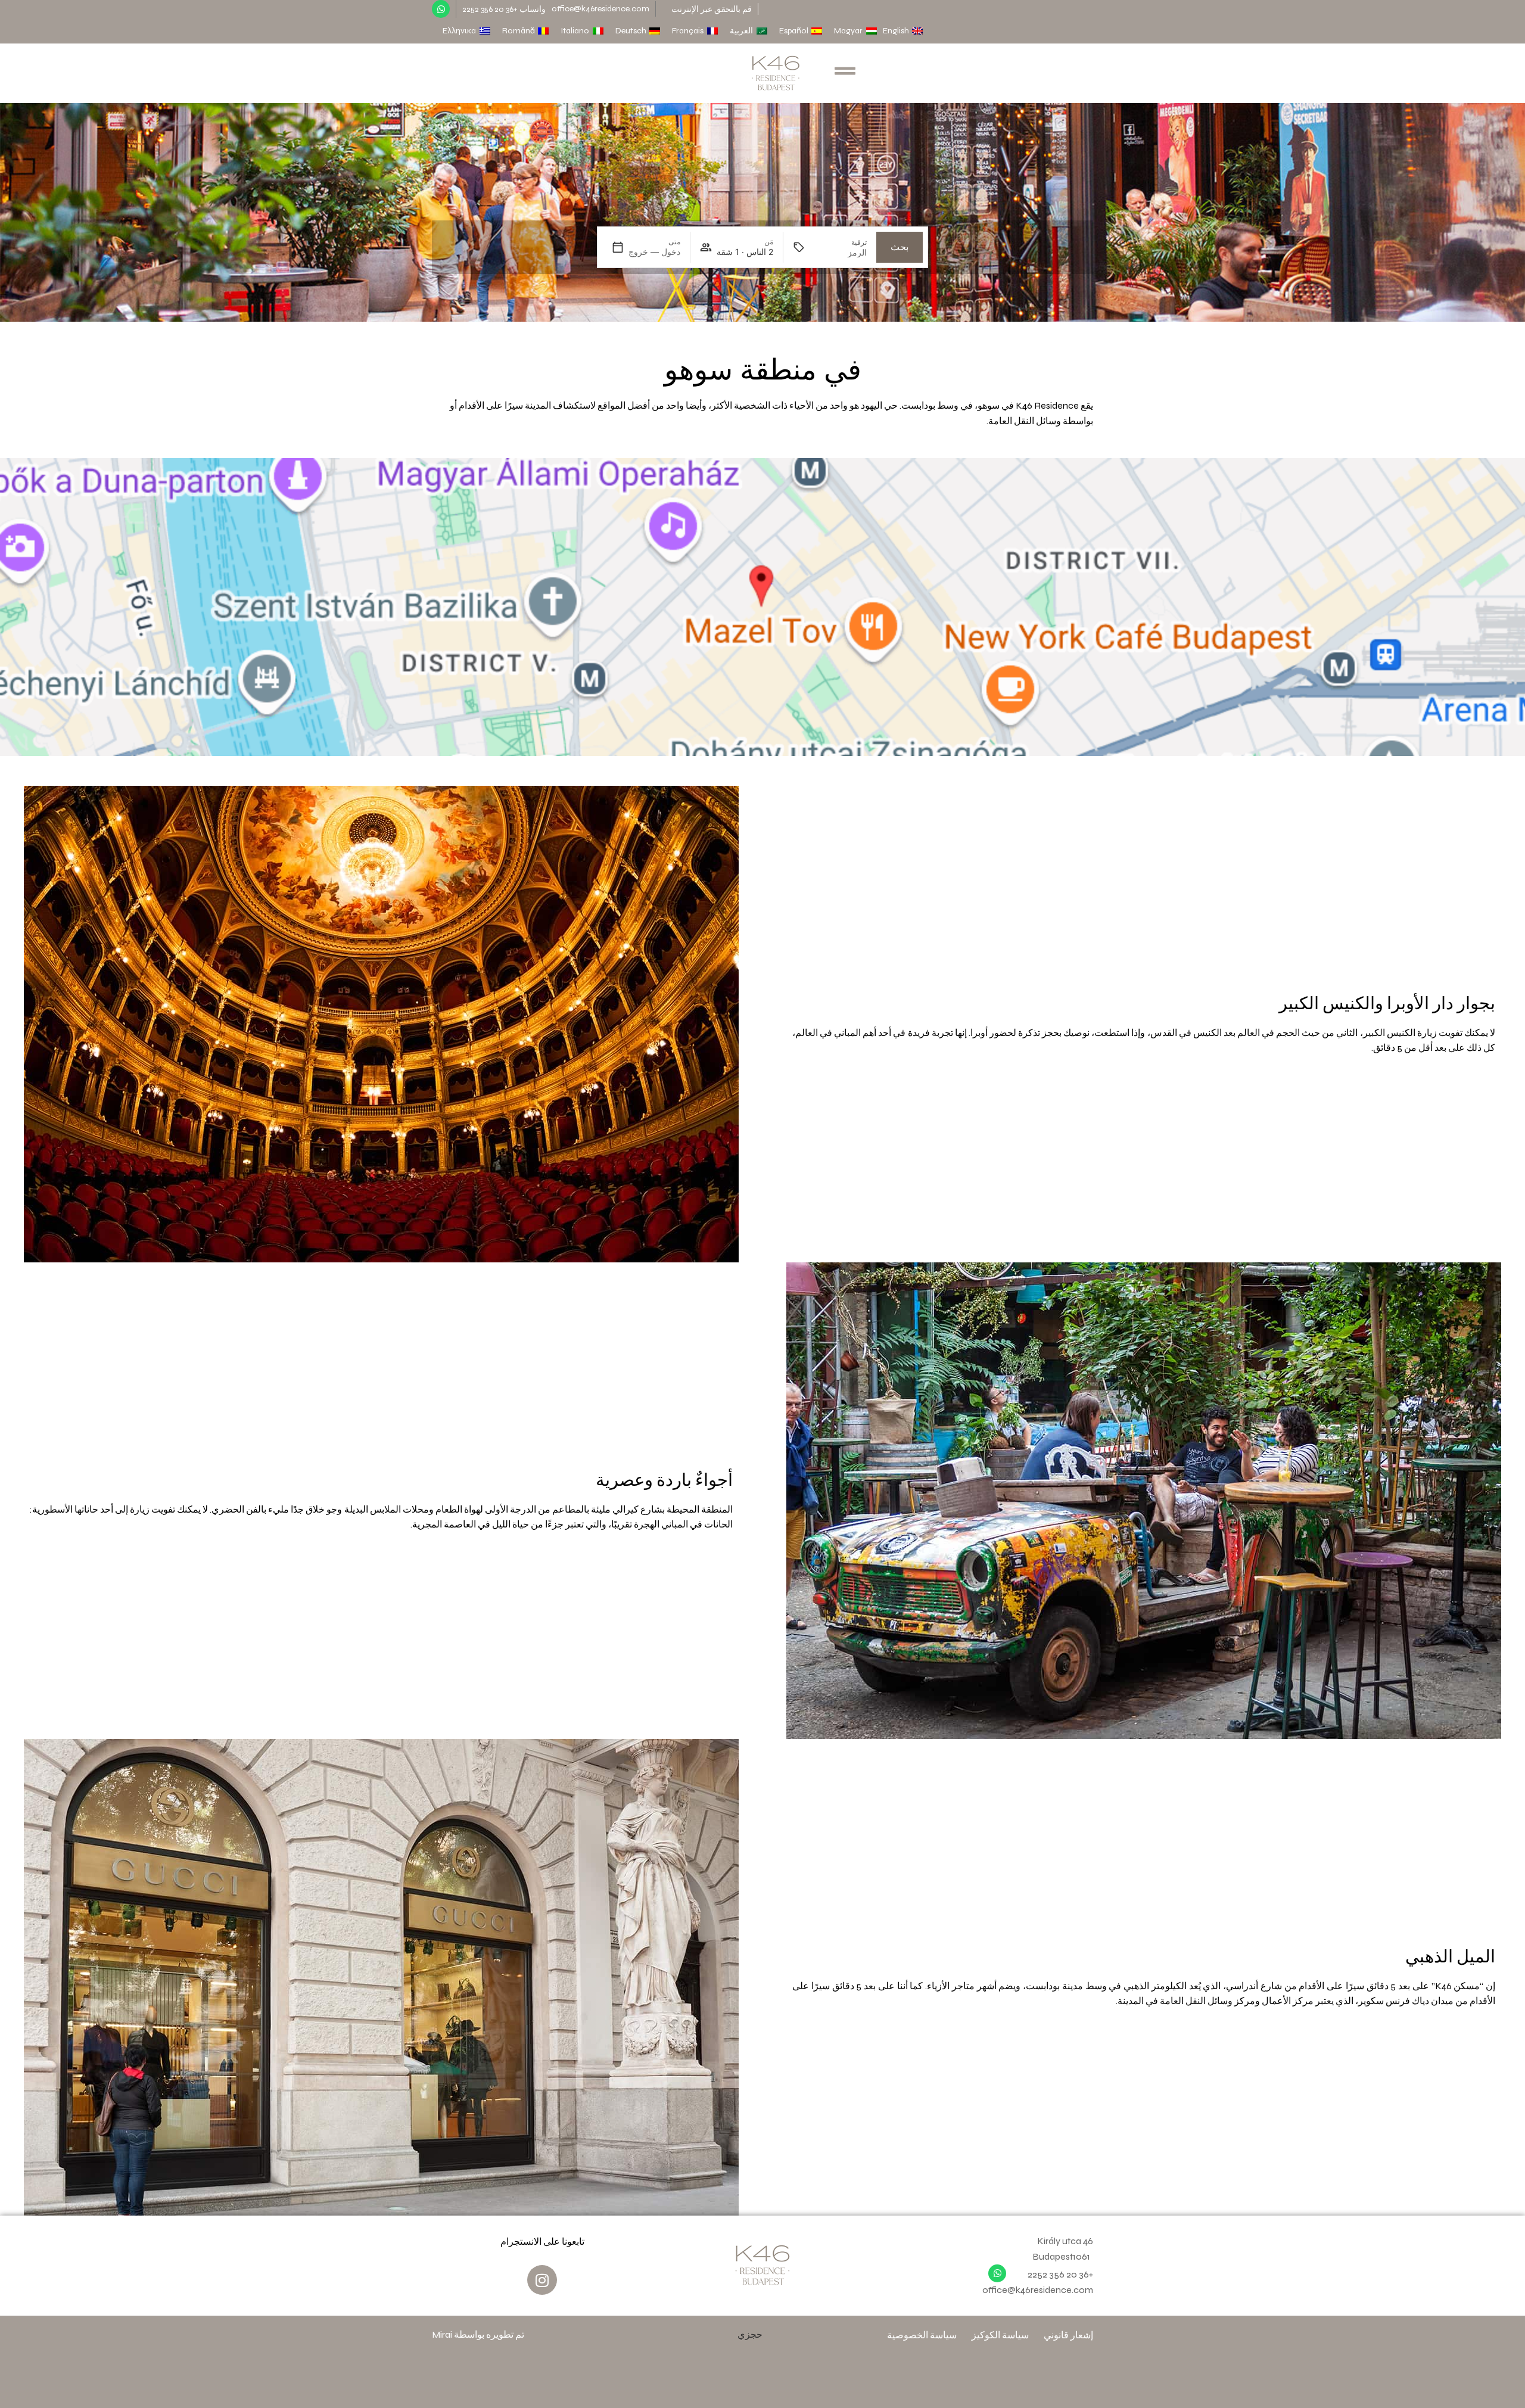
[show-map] (762, 607)
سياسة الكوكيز (1000, 2335)
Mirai (442, 2334)
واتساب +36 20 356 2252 (504, 9)
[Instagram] (542, 2280)
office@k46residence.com (600, 9)
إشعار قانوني (1068, 2335)
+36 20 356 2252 (1060, 2274)
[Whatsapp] (441, 9)
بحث (900, 247)
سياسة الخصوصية (922, 2335)
